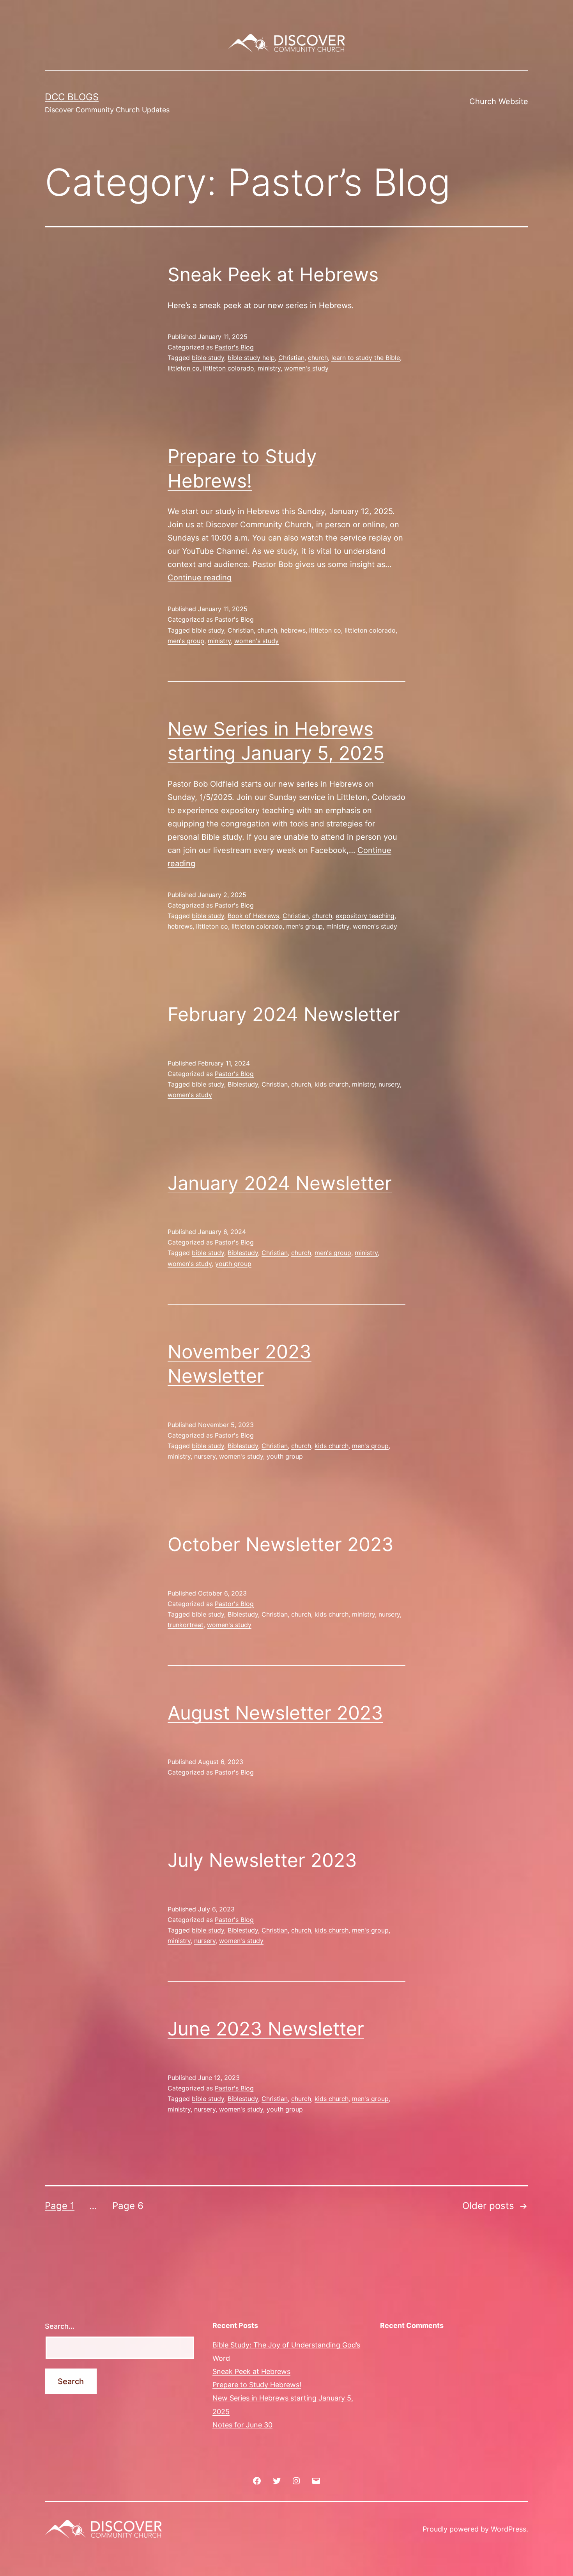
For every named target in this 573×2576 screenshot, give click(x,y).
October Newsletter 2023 (281, 1544)
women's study (306, 368)
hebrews (293, 630)
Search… (60, 2326)
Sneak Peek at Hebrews (273, 274)
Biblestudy (243, 1084)
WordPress (508, 2529)
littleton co (184, 368)
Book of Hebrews (253, 916)
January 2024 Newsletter (280, 1183)
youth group (233, 1264)
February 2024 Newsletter (284, 1014)
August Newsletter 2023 (275, 1713)
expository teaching (365, 916)
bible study (208, 358)
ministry (269, 368)
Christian (291, 358)
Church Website (499, 101)
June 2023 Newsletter (266, 2029)
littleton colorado (229, 368)
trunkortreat (186, 1625)
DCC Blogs (72, 97)
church (318, 358)
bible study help (251, 358)
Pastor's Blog (234, 347)
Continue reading (200, 578)
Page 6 (128, 2206)
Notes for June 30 (242, 2425)
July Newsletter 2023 (262, 1860)
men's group (186, 641)
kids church (332, 1084)
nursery (389, 1084)
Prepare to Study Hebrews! (257, 2385)
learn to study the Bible (366, 358)
